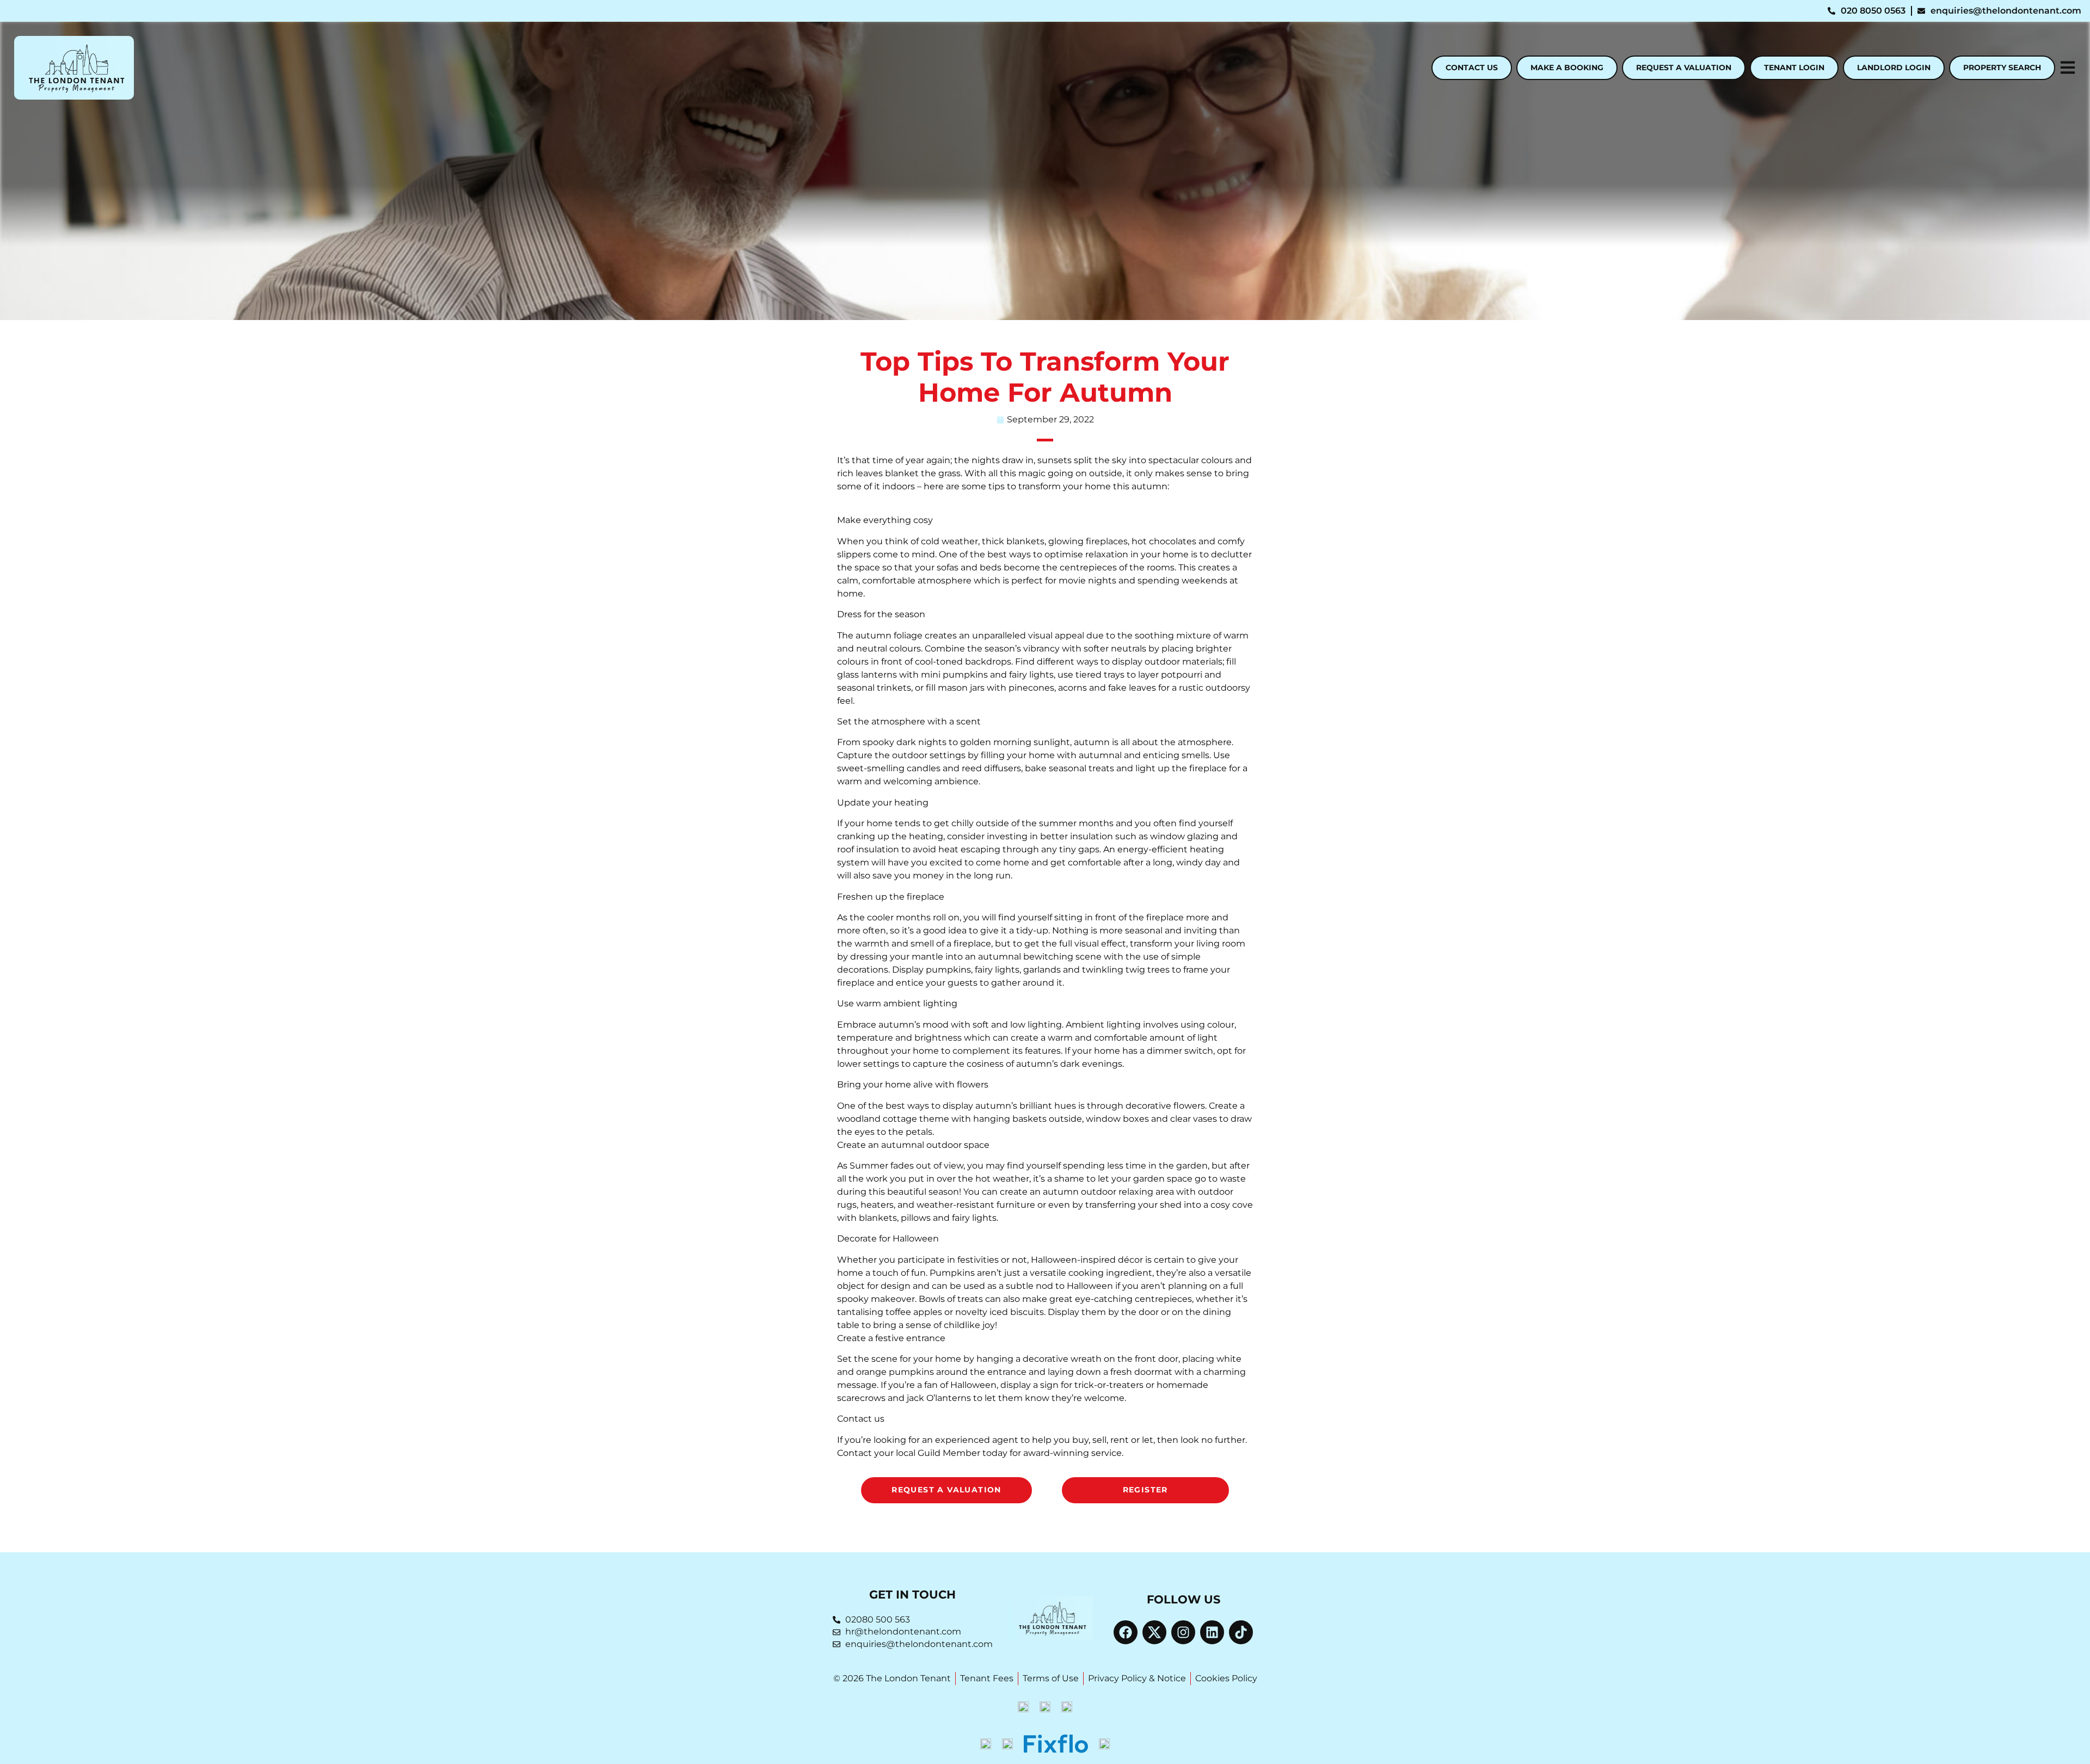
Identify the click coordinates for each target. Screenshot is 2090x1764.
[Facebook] (1126, 1632)
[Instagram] (1183, 1632)
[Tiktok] (1241, 1632)
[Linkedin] (1212, 1632)
